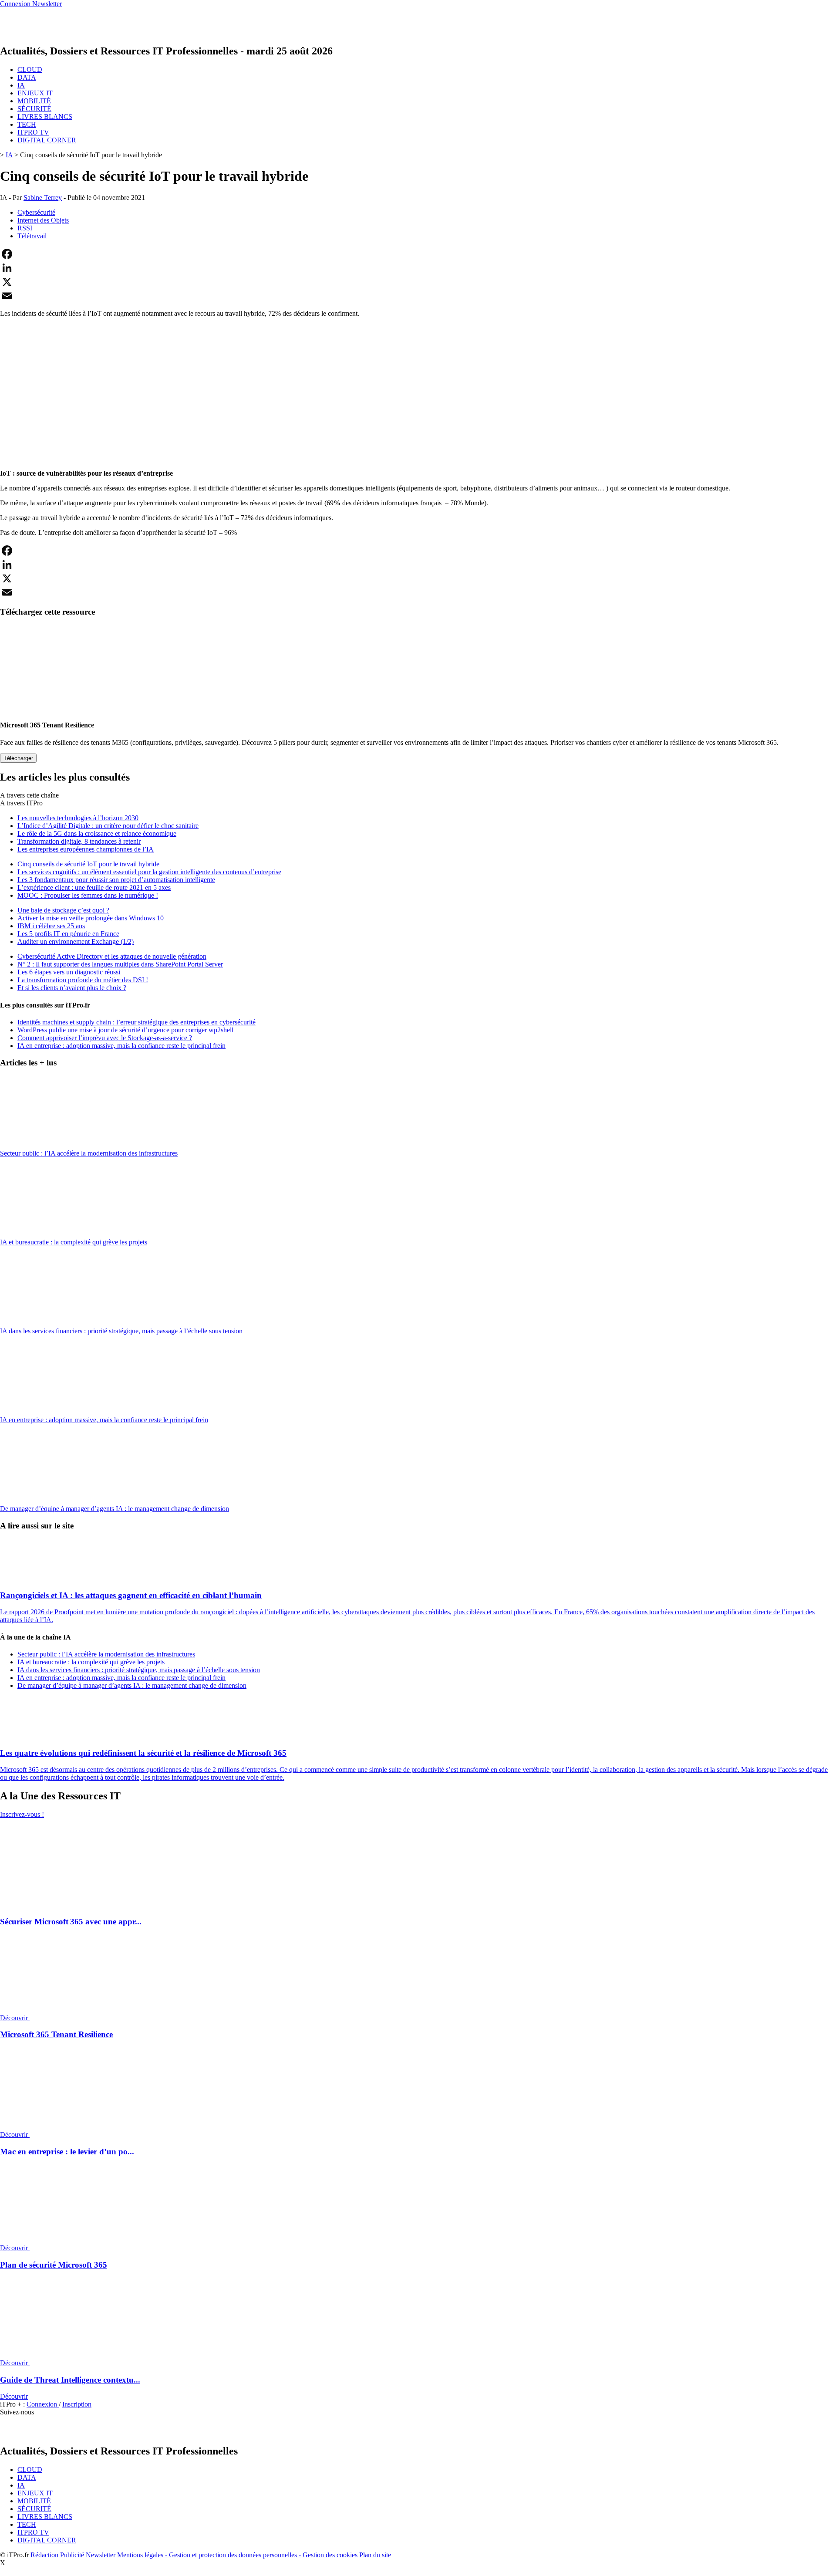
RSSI (25, 228)
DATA (27, 77)
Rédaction (44, 2555)
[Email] (418, 296)
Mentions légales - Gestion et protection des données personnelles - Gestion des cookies (237, 2555)
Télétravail (32, 236)
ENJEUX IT (35, 93)
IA (21, 85)
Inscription (77, 2404)
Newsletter (101, 2555)
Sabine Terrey (43, 198)
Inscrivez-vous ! (22, 1814)
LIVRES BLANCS (45, 117)
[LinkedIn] (418, 268)
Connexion (43, 2404)
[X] (418, 282)
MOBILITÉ (34, 101)
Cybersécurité (36, 212)
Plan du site (375, 2555)
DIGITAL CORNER (47, 140)
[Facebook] (418, 254)
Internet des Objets (43, 220)
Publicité (72, 2555)
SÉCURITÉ (34, 109)
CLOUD (30, 69)
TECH (27, 124)
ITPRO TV (33, 132)
